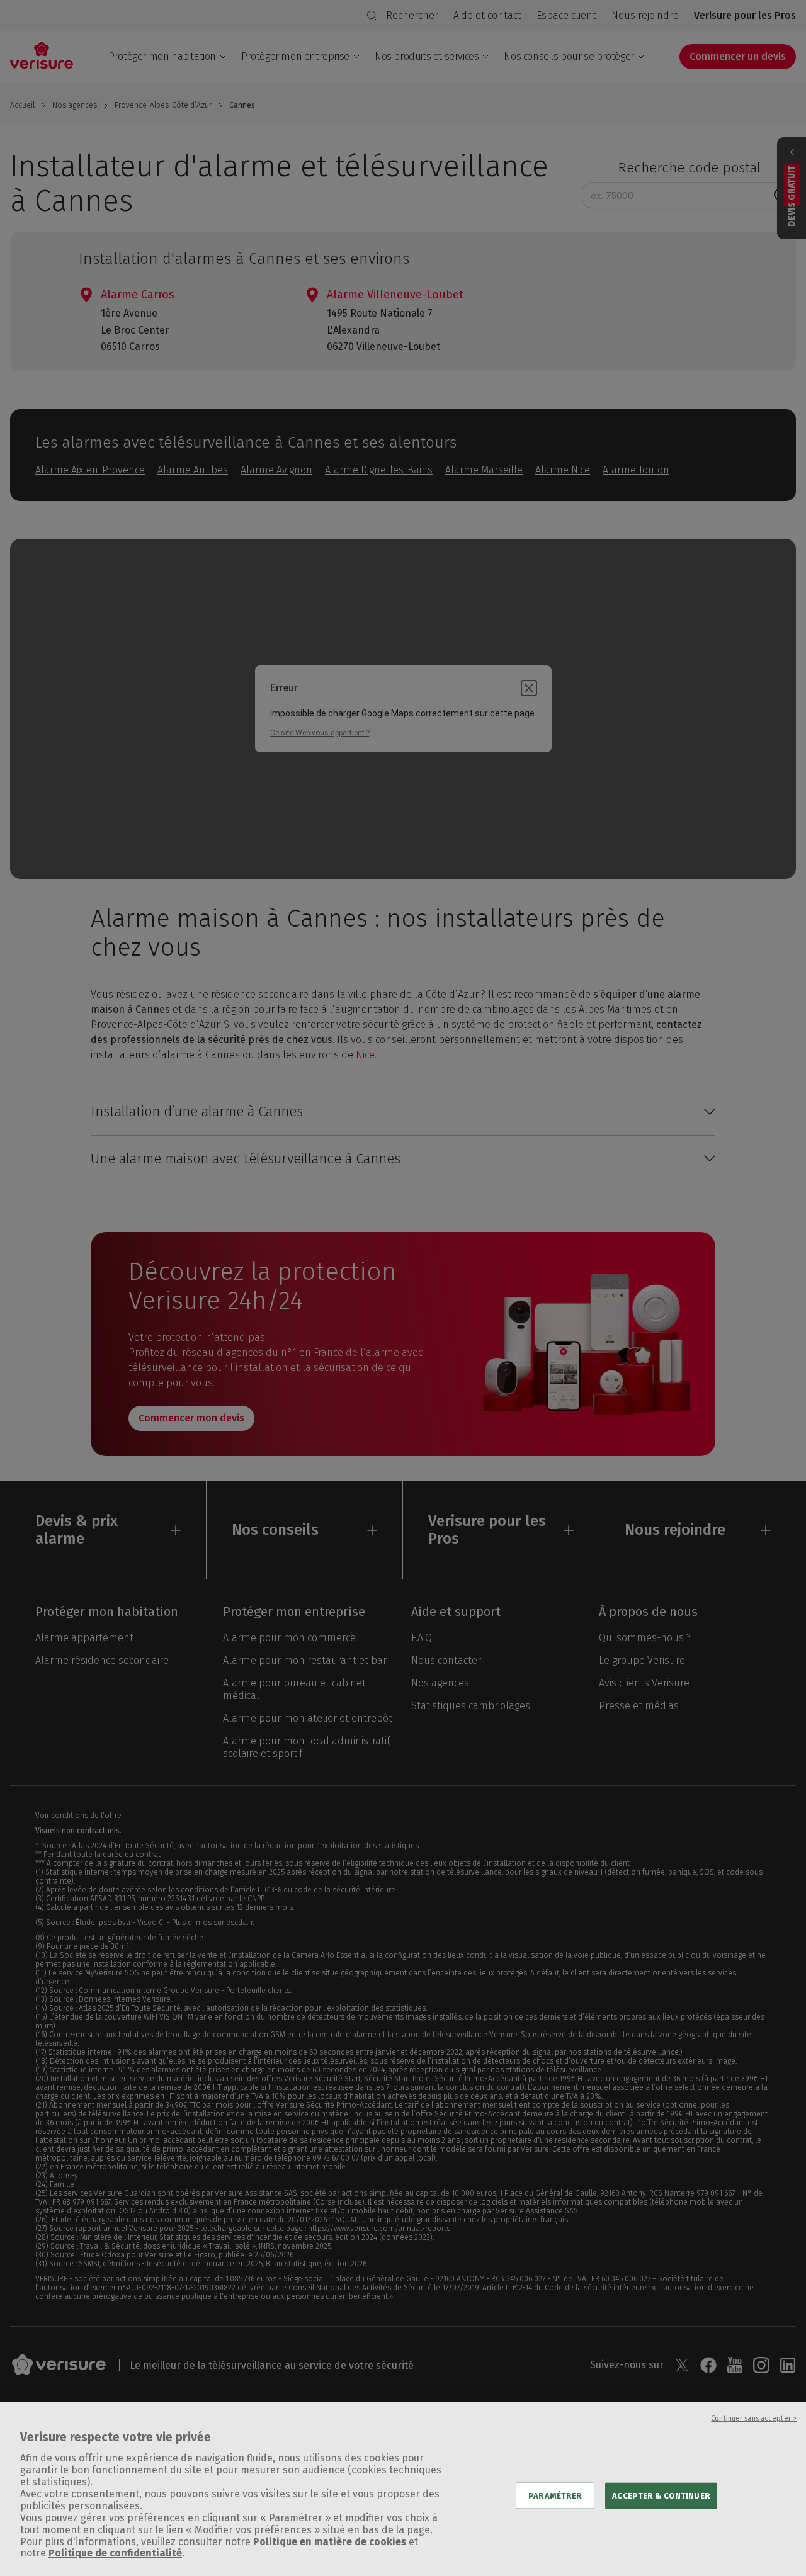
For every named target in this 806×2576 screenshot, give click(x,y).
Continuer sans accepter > (754, 2418)
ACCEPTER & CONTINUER (661, 2496)
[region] (403, 2489)
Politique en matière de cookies (330, 2542)
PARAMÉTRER (555, 2496)
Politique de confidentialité (115, 2554)
